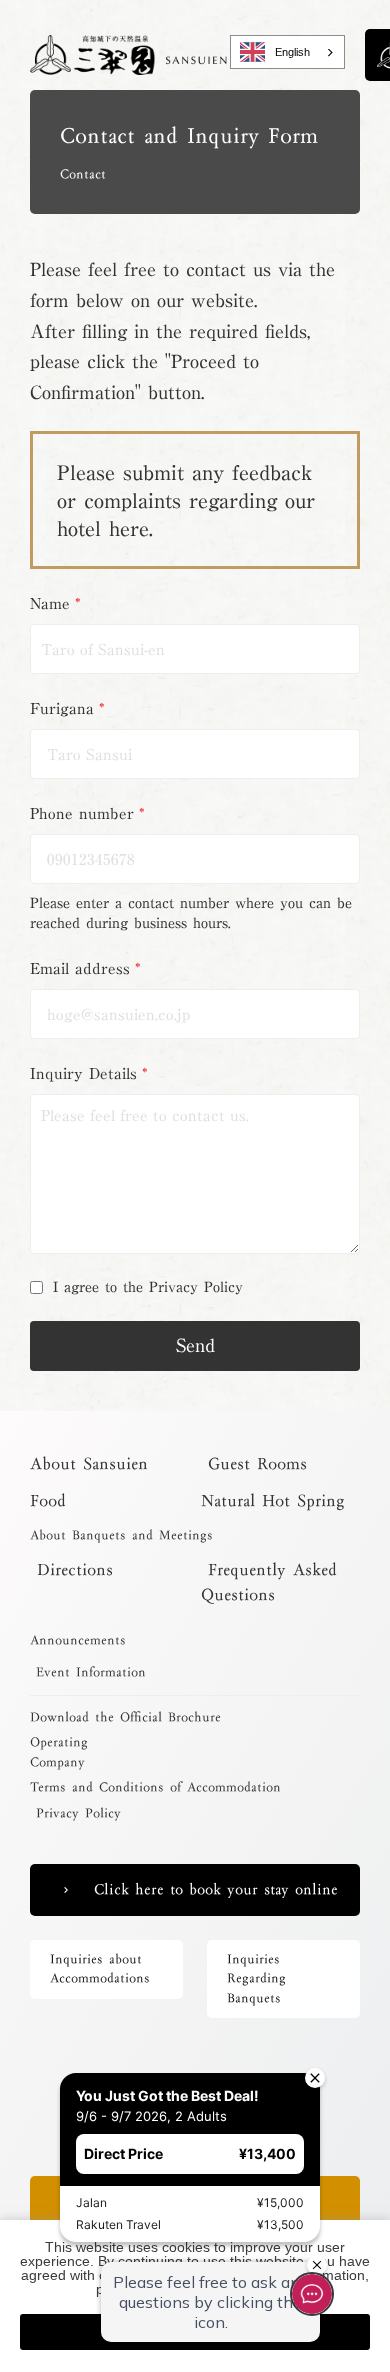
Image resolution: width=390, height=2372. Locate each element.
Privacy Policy (75, 1814)
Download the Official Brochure (125, 1718)
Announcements (78, 1641)
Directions (71, 1569)
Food (48, 1500)
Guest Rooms (254, 1463)
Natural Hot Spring (273, 1500)
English (292, 52)
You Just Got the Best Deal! (127, 2055)
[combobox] (287, 52)
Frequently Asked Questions (269, 1582)
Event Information (88, 1673)
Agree (195, 2332)
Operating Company (59, 1752)
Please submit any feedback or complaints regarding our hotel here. (186, 500)
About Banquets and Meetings (121, 1536)
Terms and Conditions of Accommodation (155, 1788)
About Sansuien (92, 1463)
